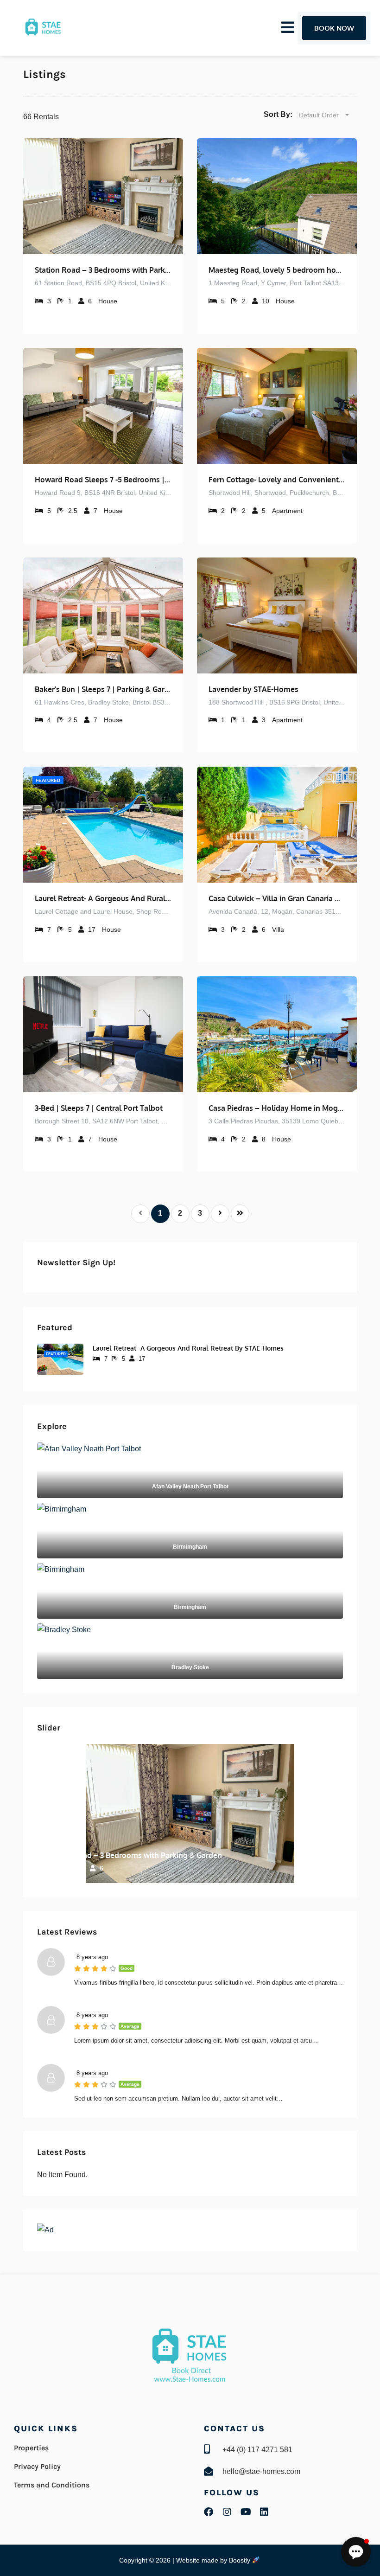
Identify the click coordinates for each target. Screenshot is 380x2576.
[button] (356, 2552)
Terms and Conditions (52, 2485)
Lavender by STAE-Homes (253, 689)
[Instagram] (227, 2512)
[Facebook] (209, 2512)
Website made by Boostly (214, 2560)
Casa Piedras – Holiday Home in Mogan (277, 1108)
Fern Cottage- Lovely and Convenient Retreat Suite (277, 480)
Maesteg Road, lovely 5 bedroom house (277, 270)
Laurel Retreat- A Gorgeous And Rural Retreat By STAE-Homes (103, 898)
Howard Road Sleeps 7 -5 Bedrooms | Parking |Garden (103, 480)
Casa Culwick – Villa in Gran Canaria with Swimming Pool (277, 898)
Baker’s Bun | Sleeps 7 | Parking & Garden (103, 689)
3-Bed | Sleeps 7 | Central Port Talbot (99, 1108)
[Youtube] (246, 2512)
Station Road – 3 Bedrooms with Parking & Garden (103, 270)
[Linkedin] (264, 2512)
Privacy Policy (37, 2466)
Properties (31, 2448)
